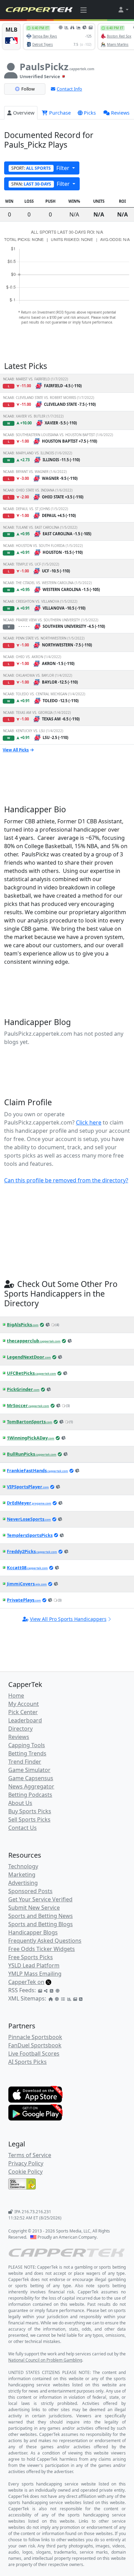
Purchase (59, 113)
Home (16, 1696)
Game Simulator (29, 1770)
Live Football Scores (34, 2054)
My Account (24, 1704)
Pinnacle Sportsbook (35, 2037)
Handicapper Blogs (33, 1932)
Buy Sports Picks (30, 1811)
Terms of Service (30, 2155)
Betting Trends (27, 1753)
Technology (23, 1866)
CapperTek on (26, 1982)
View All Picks (16, 750)
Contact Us (23, 1828)
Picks (90, 113)
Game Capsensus (31, 1778)
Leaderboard (25, 1720)
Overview (24, 113)
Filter (41, 168)
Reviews (120, 113)
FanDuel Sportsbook (35, 2045)
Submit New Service (34, 1908)
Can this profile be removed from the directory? (66, 1180)
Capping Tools (27, 1745)
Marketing (22, 1875)
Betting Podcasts (30, 1795)
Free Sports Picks (31, 1957)
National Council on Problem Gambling (45, 2360)
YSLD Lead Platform (34, 1965)
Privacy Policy (26, 2163)
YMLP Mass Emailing (35, 1974)
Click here (89, 1122)
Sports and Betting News (41, 1916)
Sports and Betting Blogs (41, 1924)
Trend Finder (25, 1762)
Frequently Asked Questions (45, 1941)
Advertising (23, 1883)
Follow (28, 89)
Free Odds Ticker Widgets (42, 1949)
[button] (123, 10)
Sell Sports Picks (29, 1819)
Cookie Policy (25, 2172)
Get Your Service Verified (40, 1899)
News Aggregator (31, 1786)
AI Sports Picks (27, 2062)
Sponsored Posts (30, 1891)
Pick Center (23, 1712)
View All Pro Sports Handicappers (68, 1619)
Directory (20, 1729)
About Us (20, 1803)
